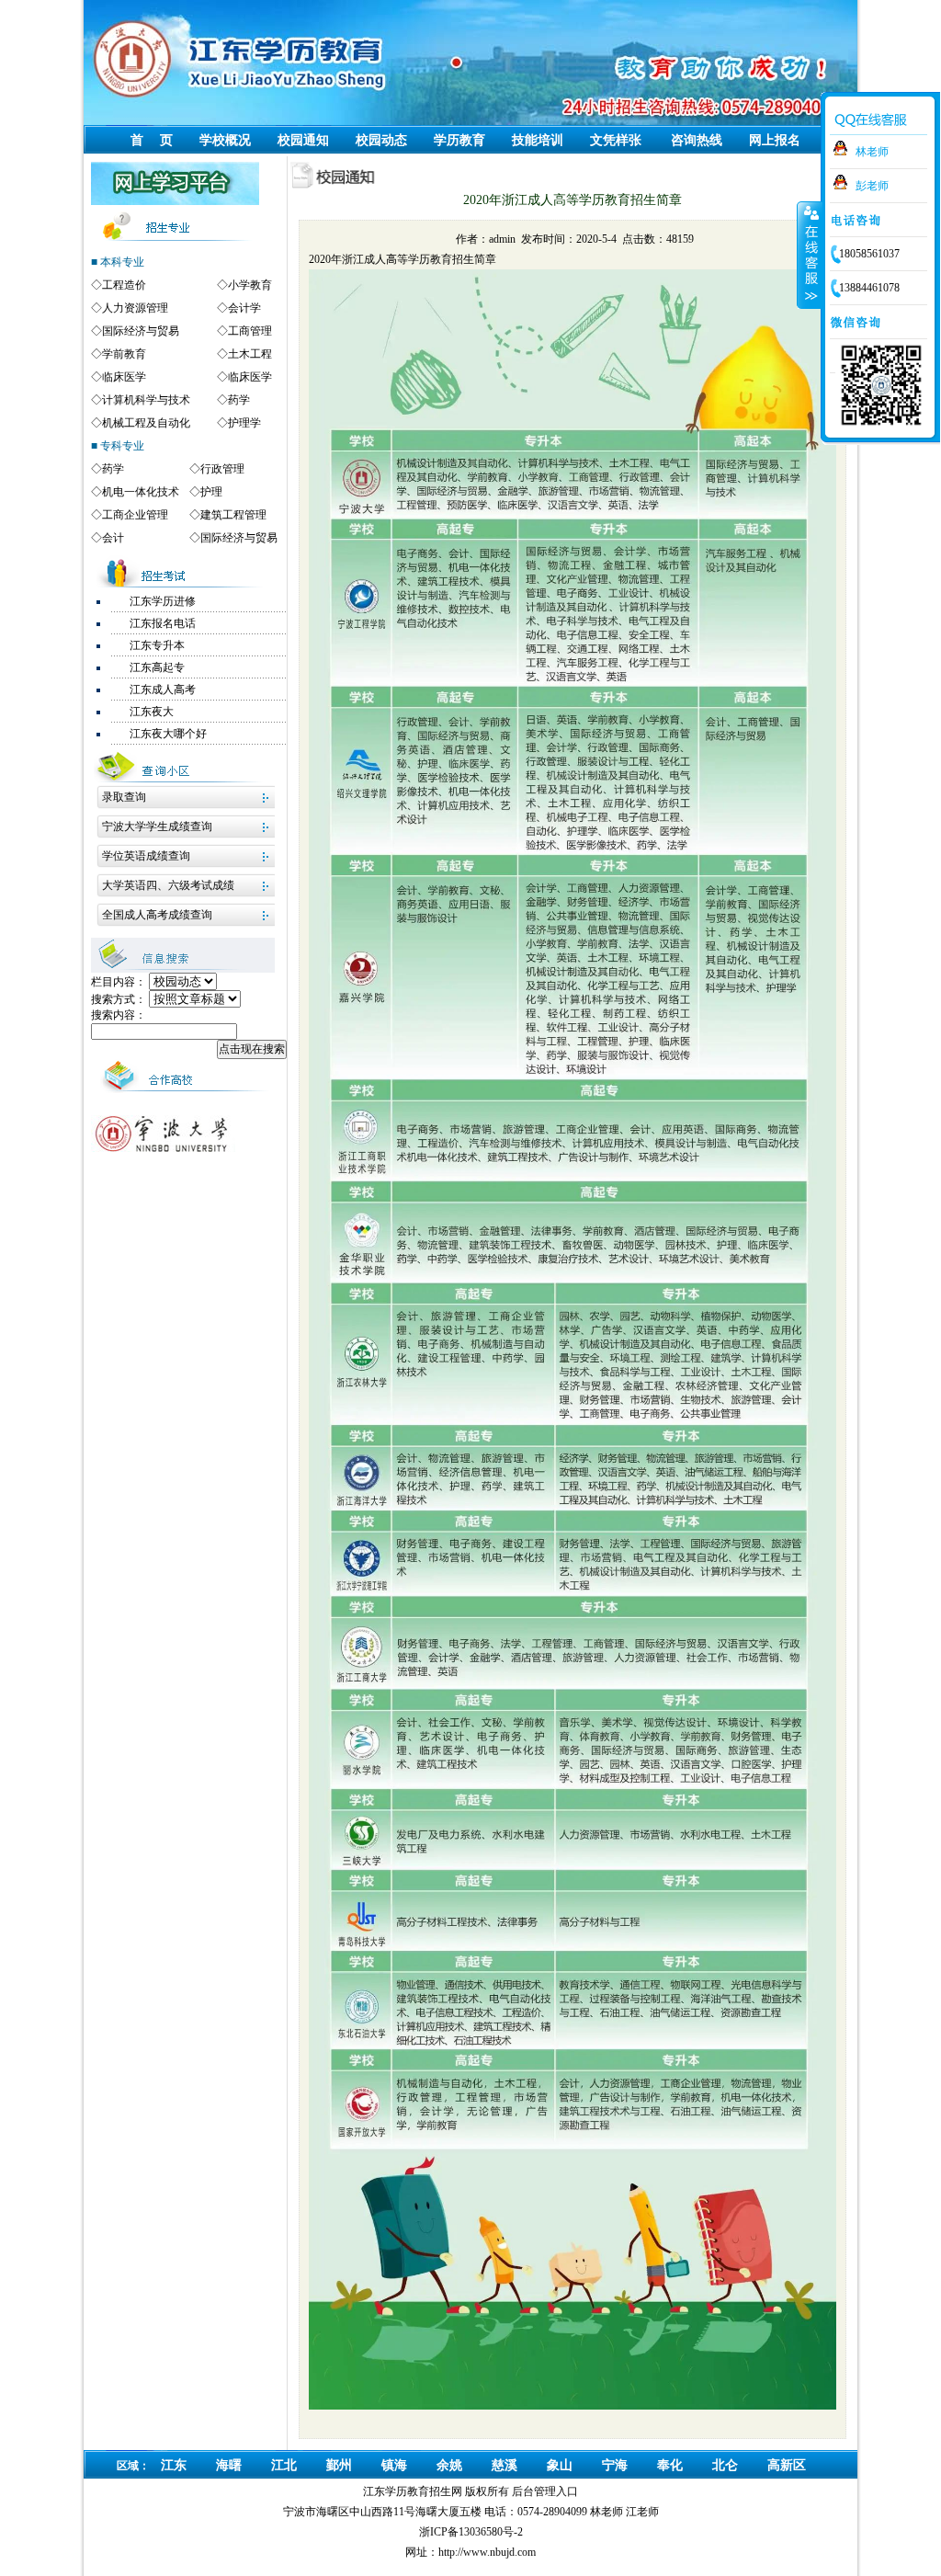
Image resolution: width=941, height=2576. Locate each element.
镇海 (394, 2465)
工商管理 (250, 331)
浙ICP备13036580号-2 (471, 2532)
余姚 (449, 2465)
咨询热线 (697, 140)
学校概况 (225, 140)
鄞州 (339, 2465)
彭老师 (872, 186)
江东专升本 (157, 645)
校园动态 (381, 140)
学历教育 (459, 140)
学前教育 (124, 354)
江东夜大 (152, 712)
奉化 (670, 2465)
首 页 (152, 140)
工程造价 (124, 285)
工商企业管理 (135, 515)
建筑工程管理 (233, 515)
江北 (284, 2465)
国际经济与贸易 (141, 331)
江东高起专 (157, 667)
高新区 (787, 2465)
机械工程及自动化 (146, 423)
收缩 (810, 255)
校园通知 (303, 140)
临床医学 (124, 377)
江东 (174, 2465)
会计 (113, 538)
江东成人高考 (163, 690)
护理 (211, 492)
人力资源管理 (135, 308)
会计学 (244, 308)
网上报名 (775, 140)
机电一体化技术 (141, 492)
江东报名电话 (163, 623)
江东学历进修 (163, 601)
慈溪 (505, 2465)
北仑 (725, 2465)
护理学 (244, 423)
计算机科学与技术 (146, 400)
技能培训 (538, 140)
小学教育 (250, 285)
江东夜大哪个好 (168, 734)
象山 (560, 2465)
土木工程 (250, 354)
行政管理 (222, 469)
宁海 (615, 2465)
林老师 (872, 152)
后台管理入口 (545, 2491)
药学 (239, 400)
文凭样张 (616, 140)
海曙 (229, 2465)
